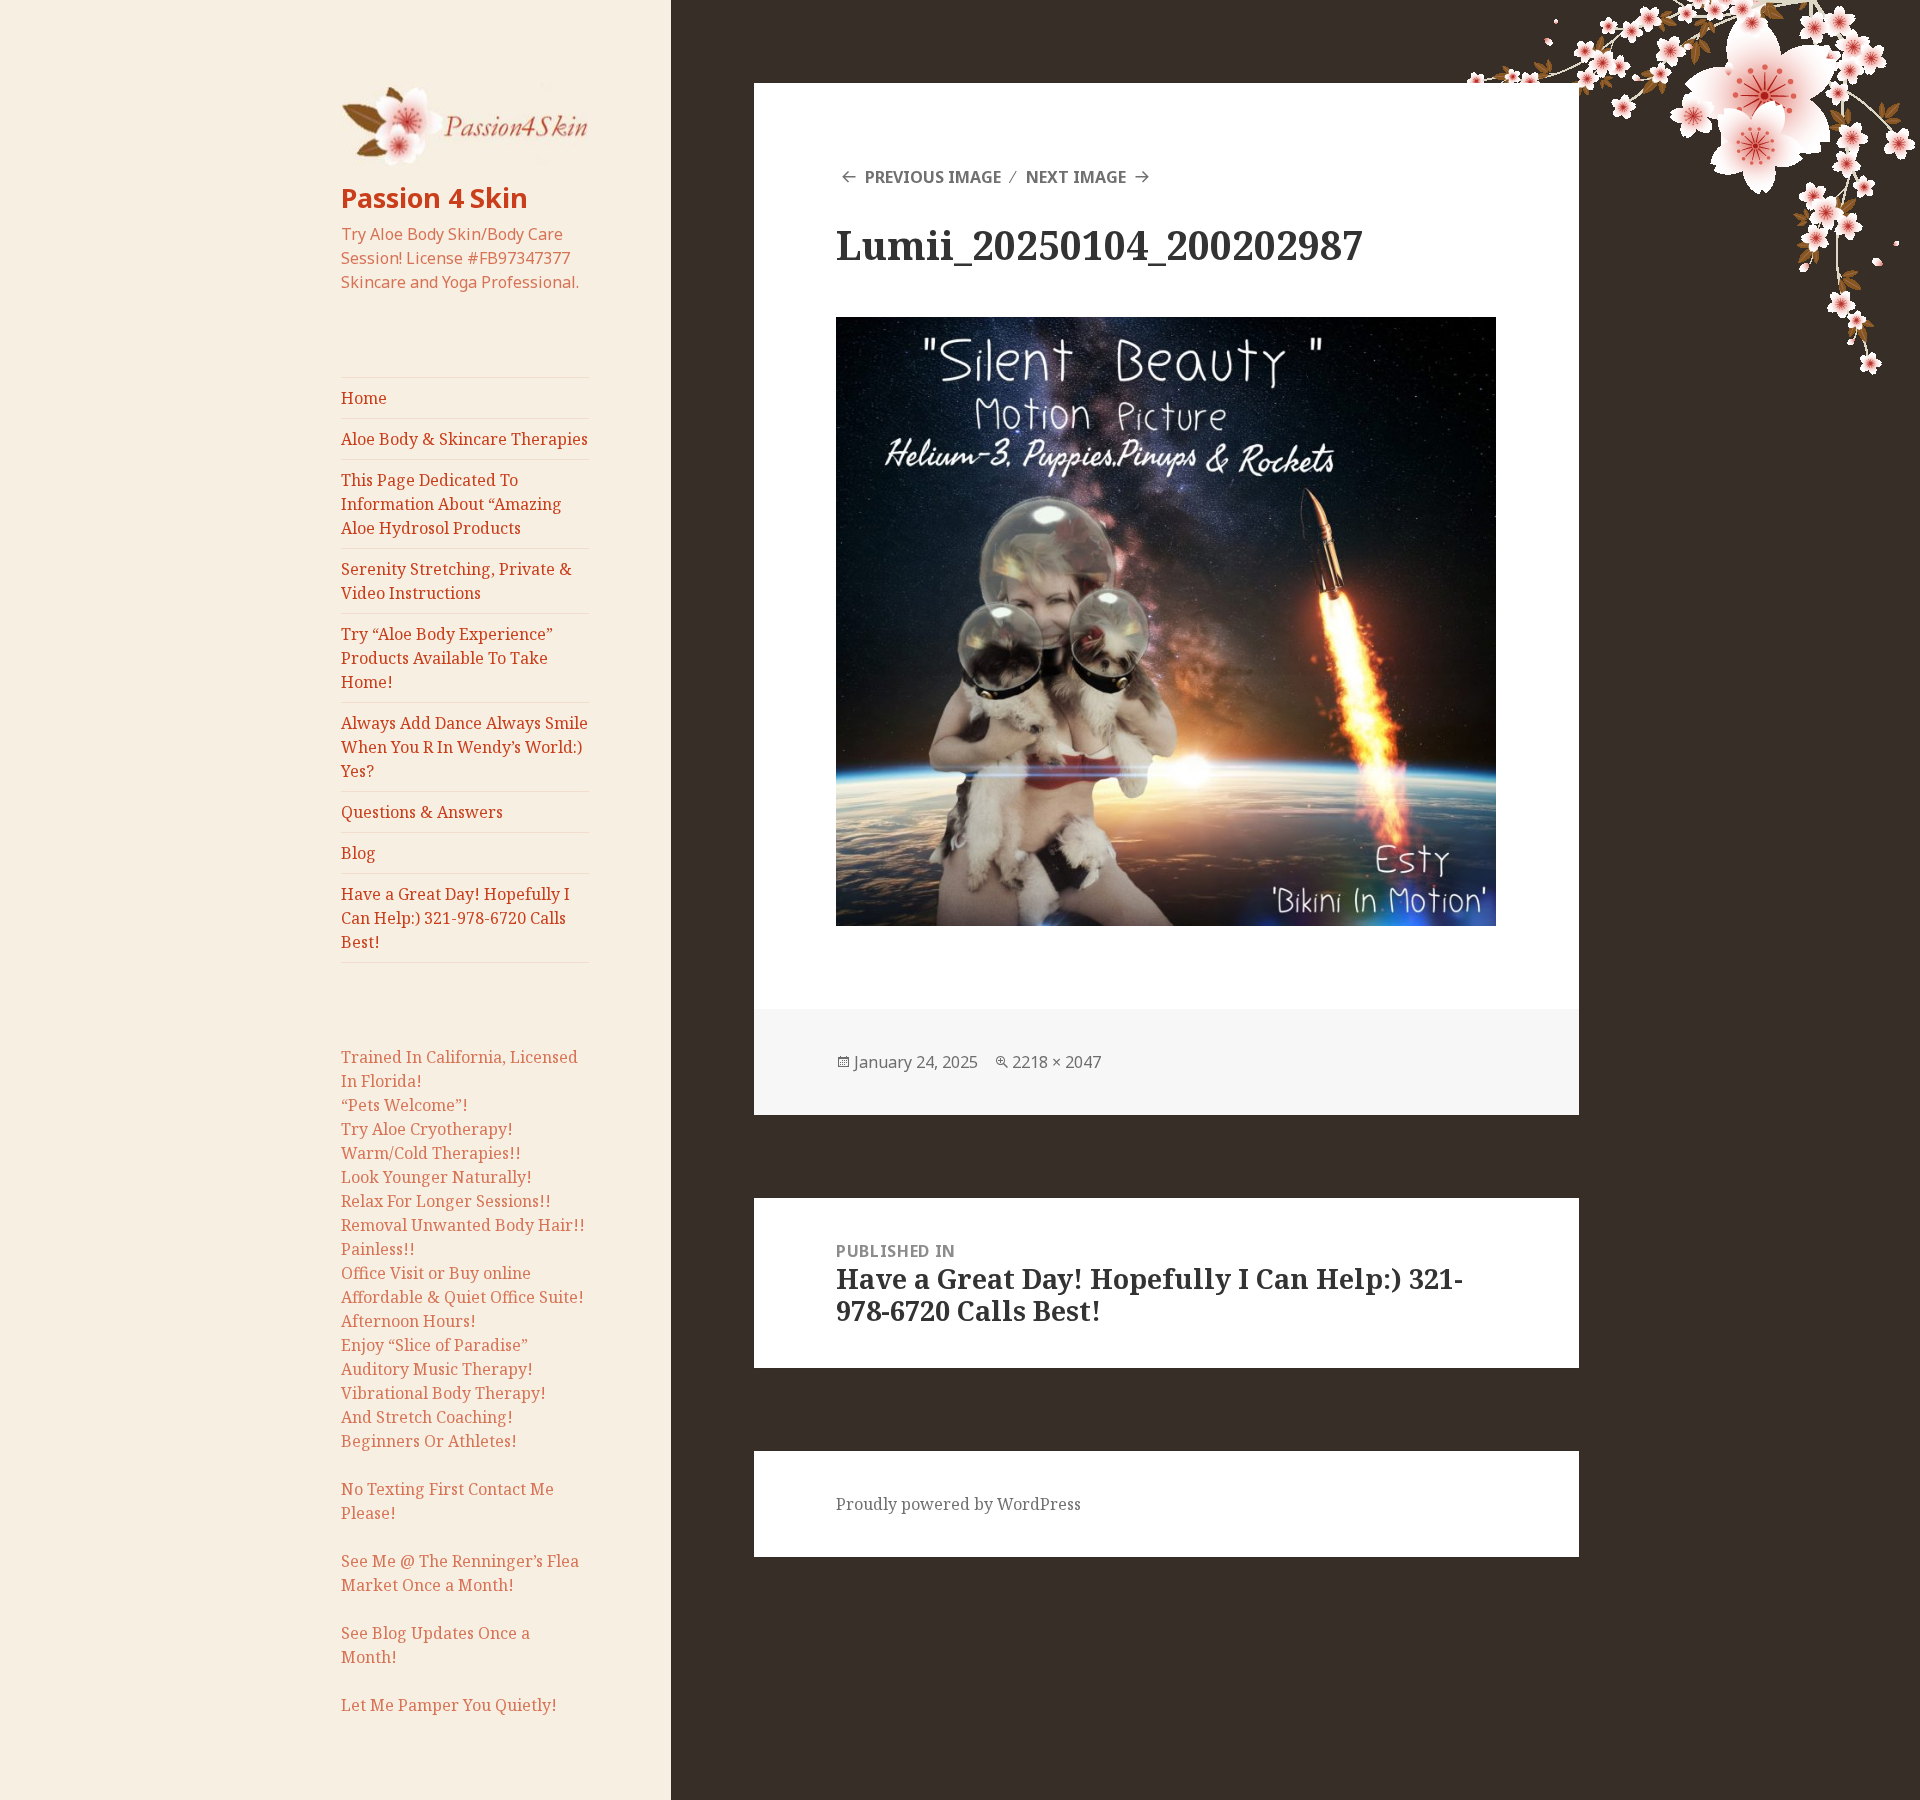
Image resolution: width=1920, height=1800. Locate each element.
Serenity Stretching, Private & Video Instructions (456, 581)
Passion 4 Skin (434, 197)
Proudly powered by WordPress (958, 1504)
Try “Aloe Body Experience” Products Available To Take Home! (447, 658)
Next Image (1076, 177)
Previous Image (933, 177)
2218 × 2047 (1056, 1062)
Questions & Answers (422, 812)
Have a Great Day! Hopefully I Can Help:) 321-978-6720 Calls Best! (455, 918)
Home (364, 398)
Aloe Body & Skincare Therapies (464, 439)
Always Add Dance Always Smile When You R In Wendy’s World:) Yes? (464, 747)
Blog (358, 853)
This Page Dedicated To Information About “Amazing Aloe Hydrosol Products (451, 504)
